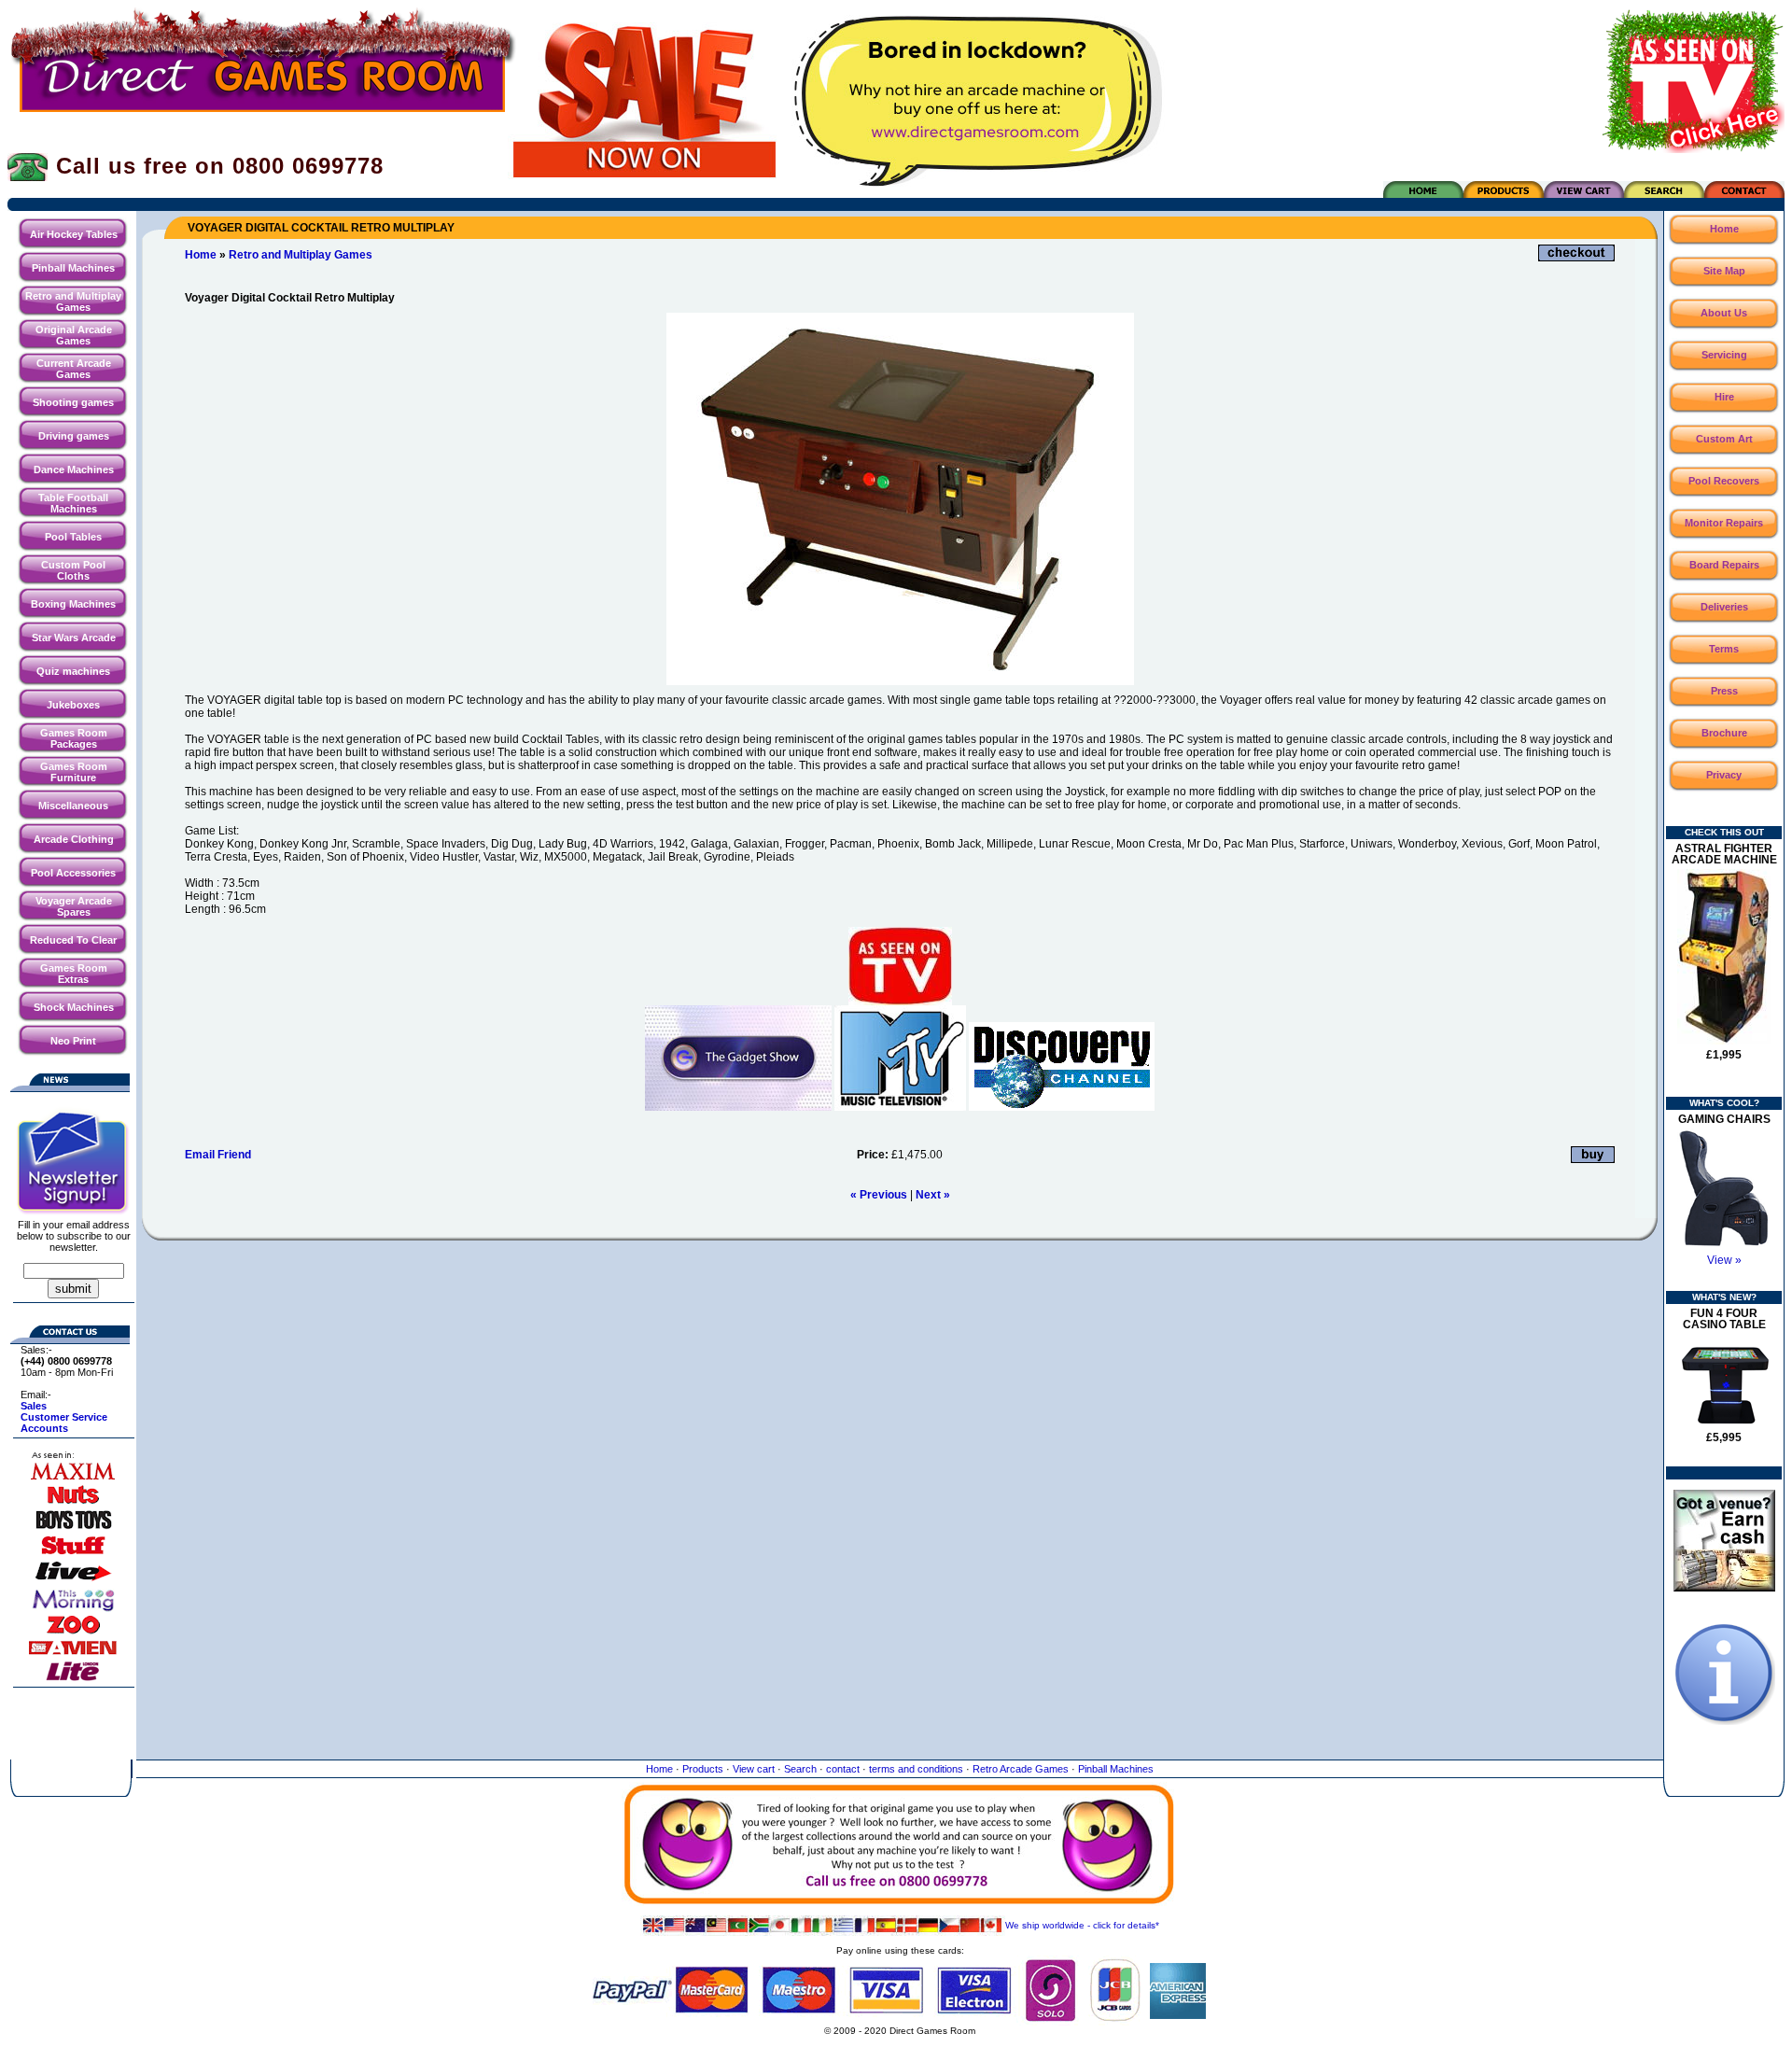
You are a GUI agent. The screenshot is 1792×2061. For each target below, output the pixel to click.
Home (201, 255)
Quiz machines (73, 671)
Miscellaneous (73, 806)
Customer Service (64, 1417)
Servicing (1724, 355)
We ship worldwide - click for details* (1082, 1925)
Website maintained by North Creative (900, 2049)
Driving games (74, 436)
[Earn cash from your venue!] (1724, 1588)
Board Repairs (1724, 565)
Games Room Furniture (74, 772)
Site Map (1724, 271)
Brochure (1724, 733)
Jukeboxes (73, 705)
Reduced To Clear (73, 940)
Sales (34, 1406)
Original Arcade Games (74, 335)
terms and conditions (916, 1769)
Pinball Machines (73, 268)
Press (1724, 691)
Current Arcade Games (74, 369)
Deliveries (1724, 607)
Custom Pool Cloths (73, 570)
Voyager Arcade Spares (74, 906)
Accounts (44, 1428)
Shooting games (73, 402)
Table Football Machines (73, 503)
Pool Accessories (73, 873)
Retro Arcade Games (1021, 1769)
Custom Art (1724, 439)
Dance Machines (74, 470)
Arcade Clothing (74, 839)
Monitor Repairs (1724, 523)
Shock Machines (74, 1007)
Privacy (1724, 775)
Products (703, 1769)
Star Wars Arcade (74, 638)
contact (843, 1769)
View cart (754, 1769)
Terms (1724, 649)
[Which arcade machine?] (1724, 1721)
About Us (1724, 313)
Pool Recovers (1724, 481)
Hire (1724, 397)
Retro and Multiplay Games (73, 301)
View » (1724, 1260)
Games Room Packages (74, 738)
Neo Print (73, 1041)
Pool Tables (73, 537)
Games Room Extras (74, 974)
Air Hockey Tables (74, 234)
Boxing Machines (73, 604)
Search (800, 1769)
